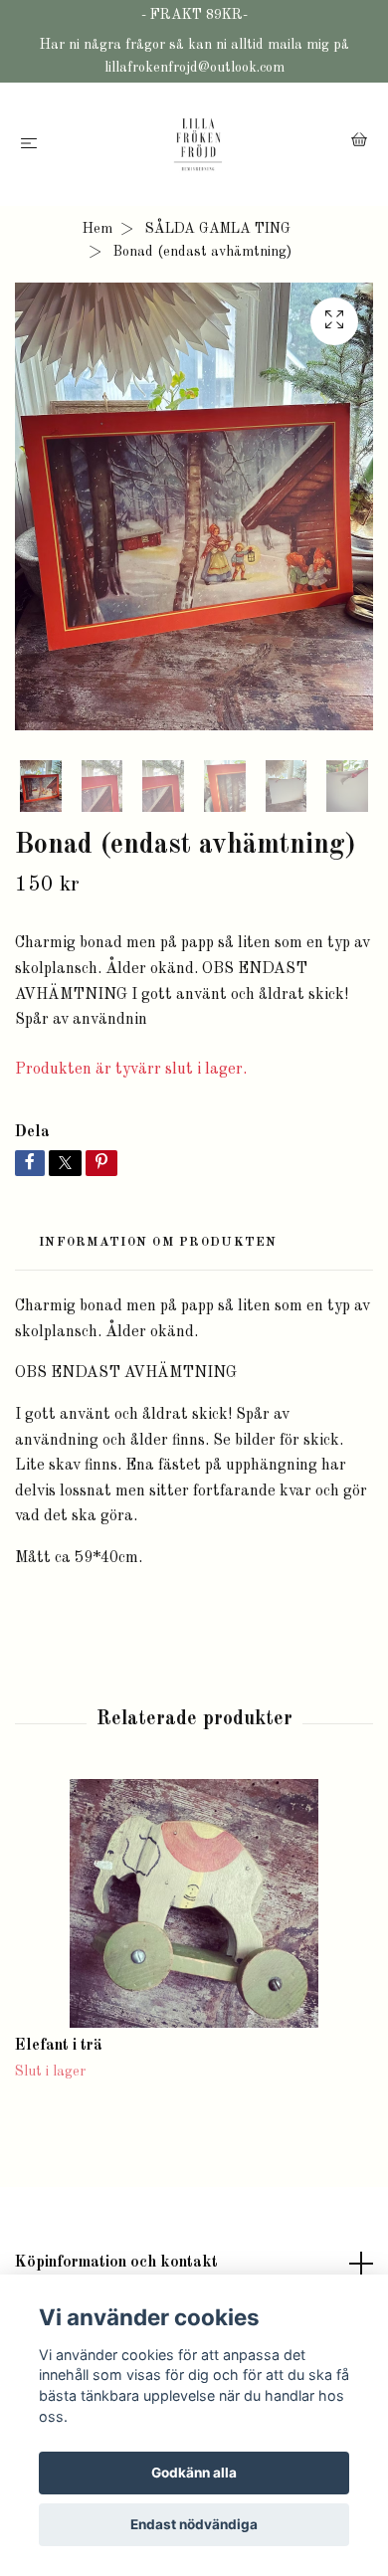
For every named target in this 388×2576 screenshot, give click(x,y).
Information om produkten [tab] (158, 1242)
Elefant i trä (59, 2046)
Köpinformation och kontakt (116, 2263)
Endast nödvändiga (194, 2524)
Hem (97, 229)
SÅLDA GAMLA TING (218, 229)
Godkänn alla (194, 2473)
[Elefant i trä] (194, 1903)
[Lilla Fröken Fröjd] (198, 144)
